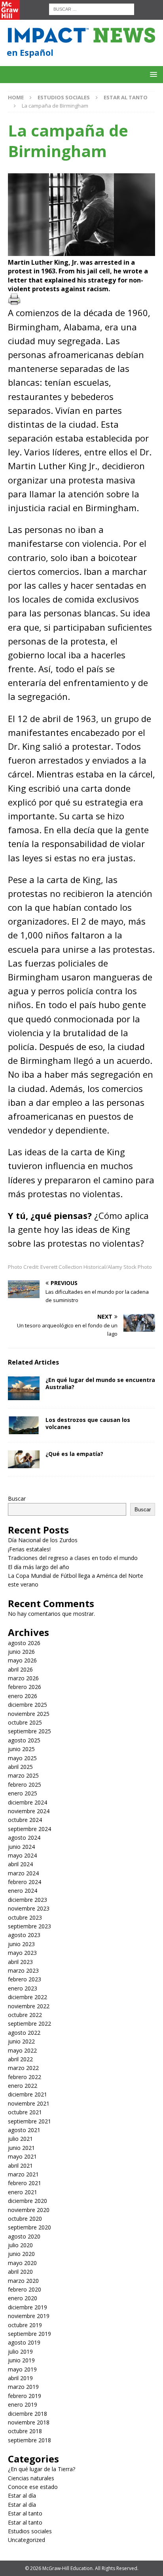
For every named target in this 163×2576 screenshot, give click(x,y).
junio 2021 (21, 2148)
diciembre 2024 (27, 1802)
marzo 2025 (23, 1775)
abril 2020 (20, 2272)
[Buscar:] (92, 9)
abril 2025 (20, 1767)
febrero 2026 (25, 1687)
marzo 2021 (23, 2174)
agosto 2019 (24, 2342)
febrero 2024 (25, 1882)
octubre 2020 (25, 2219)
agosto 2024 (24, 1838)
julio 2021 (20, 2139)
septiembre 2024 (29, 1829)
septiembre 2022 (29, 2023)
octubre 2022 (25, 2015)
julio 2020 (20, 2245)
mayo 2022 (22, 2050)
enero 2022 (23, 2086)
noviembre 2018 (29, 2422)
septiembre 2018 (29, 2440)
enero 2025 (23, 1793)
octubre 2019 (25, 2325)
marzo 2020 (23, 2281)
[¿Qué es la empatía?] (24, 1459)
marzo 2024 (23, 1873)
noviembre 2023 (29, 1908)
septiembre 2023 (29, 1926)
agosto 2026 (24, 1643)
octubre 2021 (25, 2112)
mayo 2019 (22, 2369)
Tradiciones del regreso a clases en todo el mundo (73, 1558)
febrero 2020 (25, 2289)
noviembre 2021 (29, 2103)
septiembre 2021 (29, 2121)
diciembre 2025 (27, 1705)
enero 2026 (23, 1696)
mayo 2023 (22, 1953)
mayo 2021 (22, 2156)
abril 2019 (20, 2378)
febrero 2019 (25, 2396)
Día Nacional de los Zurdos (43, 1540)
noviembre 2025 (29, 1714)
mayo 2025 (22, 1758)
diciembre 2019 (27, 2307)
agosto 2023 (24, 1935)
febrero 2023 (25, 1979)
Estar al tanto (25, 2513)
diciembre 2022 (27, 1997)
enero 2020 (23, 2298)
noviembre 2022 (29, 2006)
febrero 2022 (25, 2077)
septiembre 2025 (29, 1731)
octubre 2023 (25, 1917)
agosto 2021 (24, 2130)
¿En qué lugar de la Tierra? (42, 2469)
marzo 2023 (23, 1970)
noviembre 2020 (29, 2210)
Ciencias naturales (31, 2478)
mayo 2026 (22, 1660)
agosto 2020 (24, 2236)
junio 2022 (21, 2041)
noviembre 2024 (29, 1811)
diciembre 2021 (27, 2094)
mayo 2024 (22, 1855)
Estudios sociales (64, 97)
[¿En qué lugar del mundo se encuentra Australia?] (24, 1388)
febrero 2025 (25, 1785)
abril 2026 (20, 1669)
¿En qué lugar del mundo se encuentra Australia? (100, 1383)
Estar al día (22, 2495)
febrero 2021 (25, 2183)
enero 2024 (23, 1891)
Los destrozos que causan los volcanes (88, 1423)
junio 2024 (21, 1847)
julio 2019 (20, 2351)
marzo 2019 (23, 2387)
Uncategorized (27, 2540)
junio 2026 (21, 1652)
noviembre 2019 (29, 2316)
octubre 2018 (25, 2431)
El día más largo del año (39, 1567)
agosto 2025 (24, 1740)
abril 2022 (20, 2059)
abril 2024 (20, 1864)
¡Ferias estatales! (29, 1549)
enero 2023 (23, 1988)
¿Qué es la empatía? (74, 1454)
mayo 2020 (22, 2263)
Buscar (17, 1498)
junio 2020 (21, 2254)
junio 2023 (21, 1944)
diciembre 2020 (27, 2201)
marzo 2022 (23, 2068)
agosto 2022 (24, 2033)
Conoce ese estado (33, 2487)
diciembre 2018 (27, 2414)
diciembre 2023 (27, 1900)
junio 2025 (21, 1749)
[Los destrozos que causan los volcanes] (24, 1425)
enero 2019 (23, 2404)
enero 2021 (23, 2192)
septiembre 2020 (29, 2227)
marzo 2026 (23, 1678)
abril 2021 (20, 2166)
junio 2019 (21, 2360)
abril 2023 (20, 1962)
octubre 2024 (25, 1820)
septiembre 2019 (29, 2334)
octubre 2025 (25, 1722)
